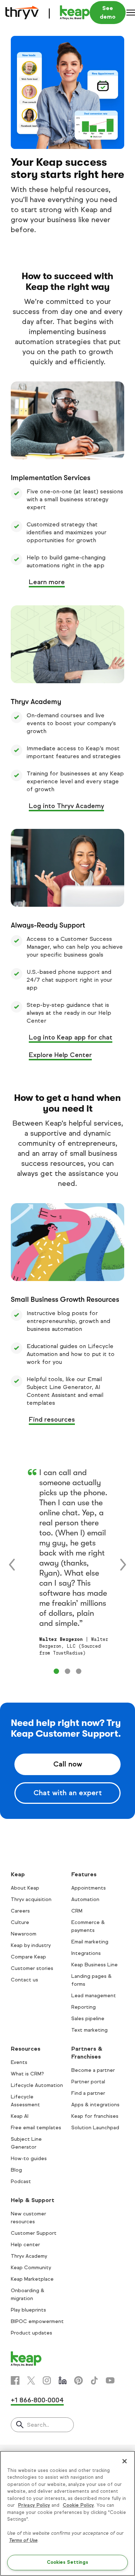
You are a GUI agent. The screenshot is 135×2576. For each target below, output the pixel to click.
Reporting (84, 2007)
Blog (16, 2170)
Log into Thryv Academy (66, 806)
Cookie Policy (78, 2505)
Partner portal (88, 2082)
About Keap (25, 1888)
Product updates (31, 2333)
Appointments (89, 1888)
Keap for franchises (95, 2116)
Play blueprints (28, 2310)
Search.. (38, 2425)
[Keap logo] (48, 13)
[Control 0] (56, 1671)
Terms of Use (23, 2540)
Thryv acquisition (31, 1899)
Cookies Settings (67, 2562)
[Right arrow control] (123, 1564)
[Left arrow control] (12, 1564)
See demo (108, 12)
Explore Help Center (60, 1055)
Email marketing (90, 1942)
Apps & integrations (95, 2105)
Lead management (94, 1996)
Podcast (21, 2181)
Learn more (47, 582)
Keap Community (31, 2268)
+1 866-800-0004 (37, 2400)
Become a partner (93, 2070)
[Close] (125, 2461)
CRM (77, 1911)
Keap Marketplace (32, 2279)
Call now (68, 1764)
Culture (20, 1922)
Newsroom (24, 1934)
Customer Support (34, 2233)
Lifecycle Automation (37, 2085)
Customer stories (32, 1968)
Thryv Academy (29, 2256)
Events (19, 2062)
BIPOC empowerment (37, 2321)
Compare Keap (28, 1957)
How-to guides (29, 2159)
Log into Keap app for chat (71, 1037)
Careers (20, 1911)
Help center (25, 2245)
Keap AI (20, 2116)
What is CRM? (27, 2074)
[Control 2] (79, 1671)
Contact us (24, 1980)
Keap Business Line (94, 1965)
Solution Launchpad (95, 2128)
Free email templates (36, 2128)
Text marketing (89, 2030)
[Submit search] (20, 2425)
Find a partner (88, 2093)
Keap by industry (31, 1945)
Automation (85, 1899)
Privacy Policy (34, 2505)
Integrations (86, 1953)
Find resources (52, 1420)
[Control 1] (67, 1671)
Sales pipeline (88, 2019)
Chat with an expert (68, 1793)
